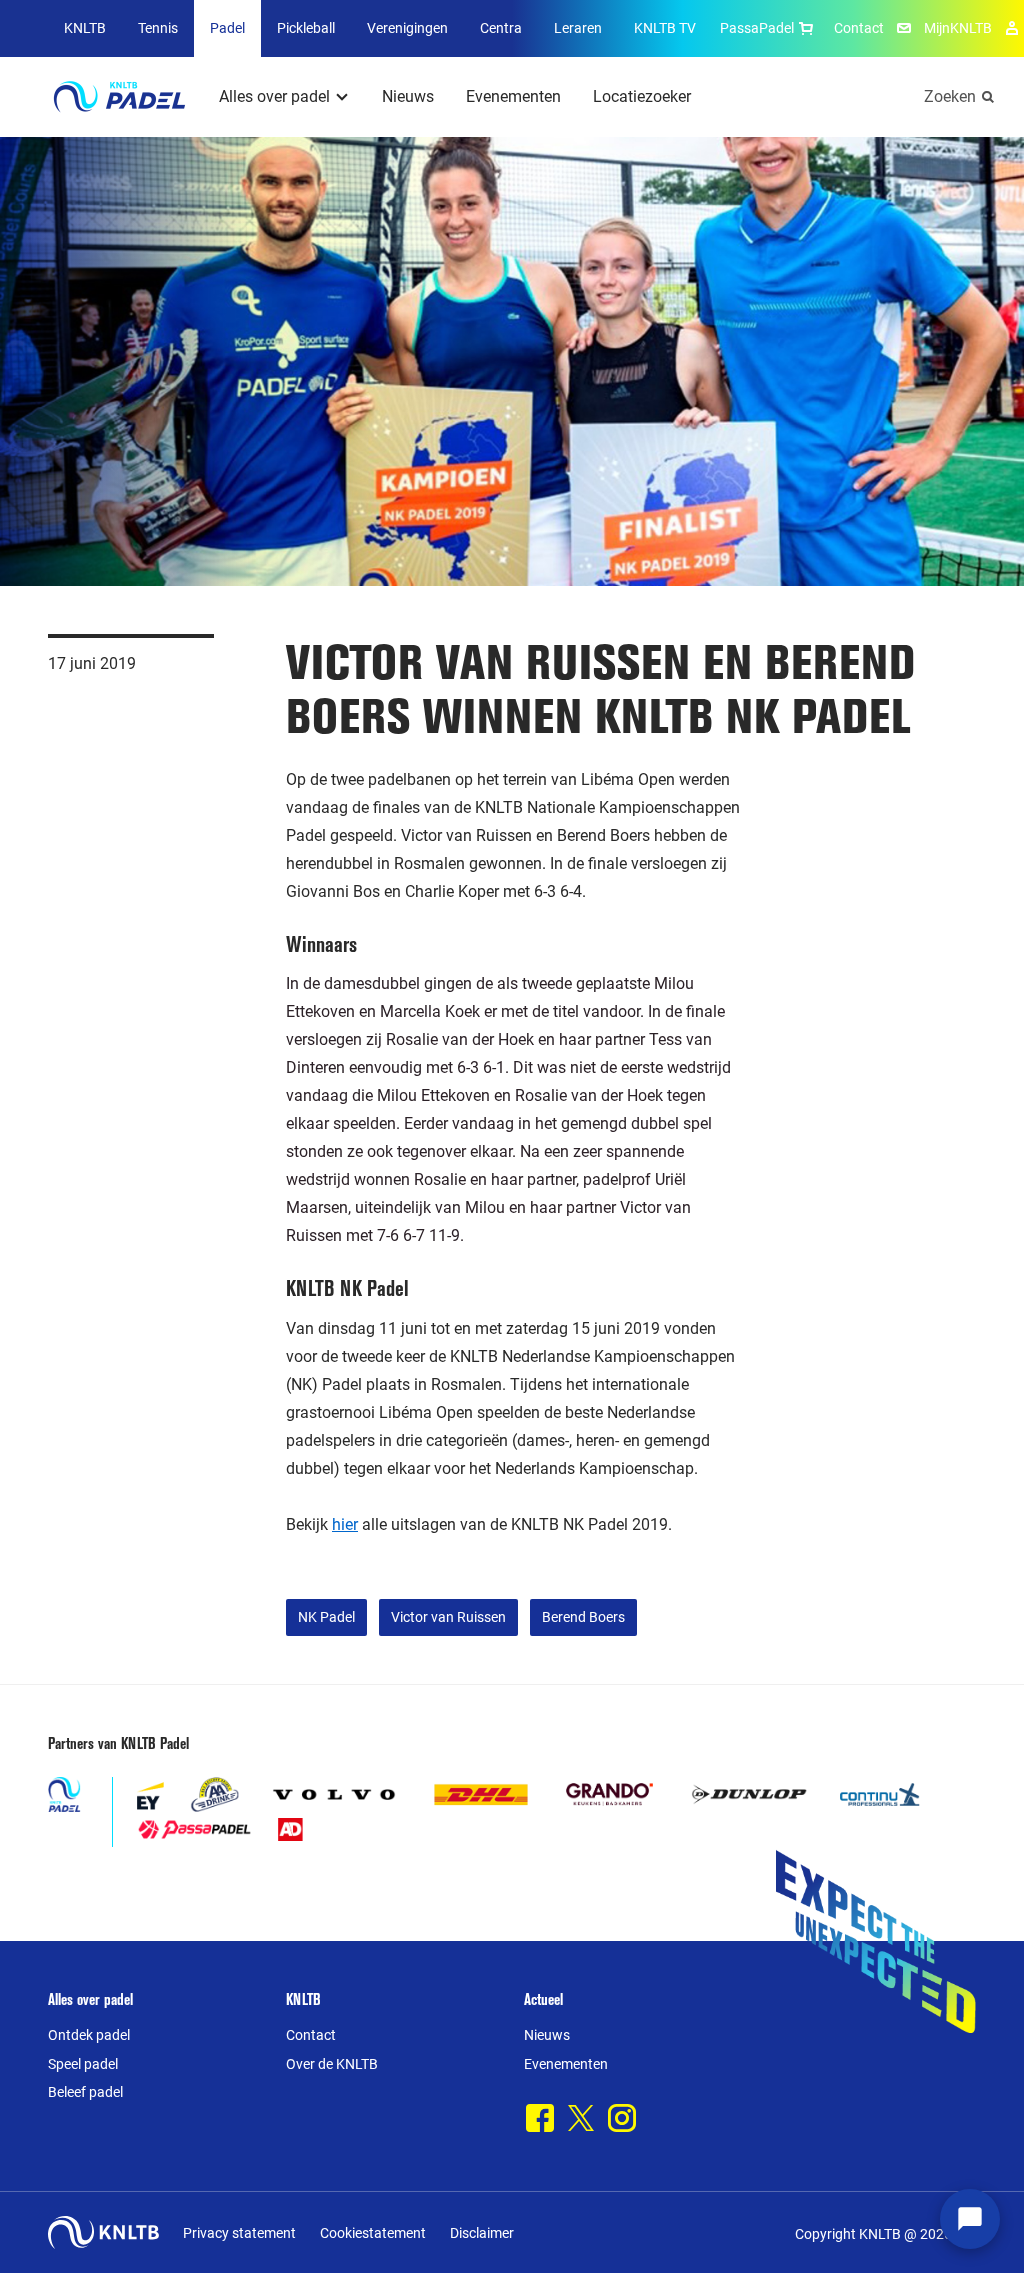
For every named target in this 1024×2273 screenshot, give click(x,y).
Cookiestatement (373, 2233)
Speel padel (83, 2064)
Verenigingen (407, 28)
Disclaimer (482, 2233)
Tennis (158, 28)
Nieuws (408, 96)
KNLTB (85, 28)
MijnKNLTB (958, 28)
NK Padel (326, 1617)
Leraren (578, 28)
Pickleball (306, 28)
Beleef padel (85, 2092)
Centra (501, 28)
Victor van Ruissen (448, 1617)
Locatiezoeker (642, 96)
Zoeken (950, 96)
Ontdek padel (89, 2035)
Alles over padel (274, 96)
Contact (859, 28)
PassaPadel (757, 28)
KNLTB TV (665, 28)
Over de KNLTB (332, 2064)
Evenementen (513, 96)
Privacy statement (239, 2233)
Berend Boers (583, 1617)
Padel (227, 28)
